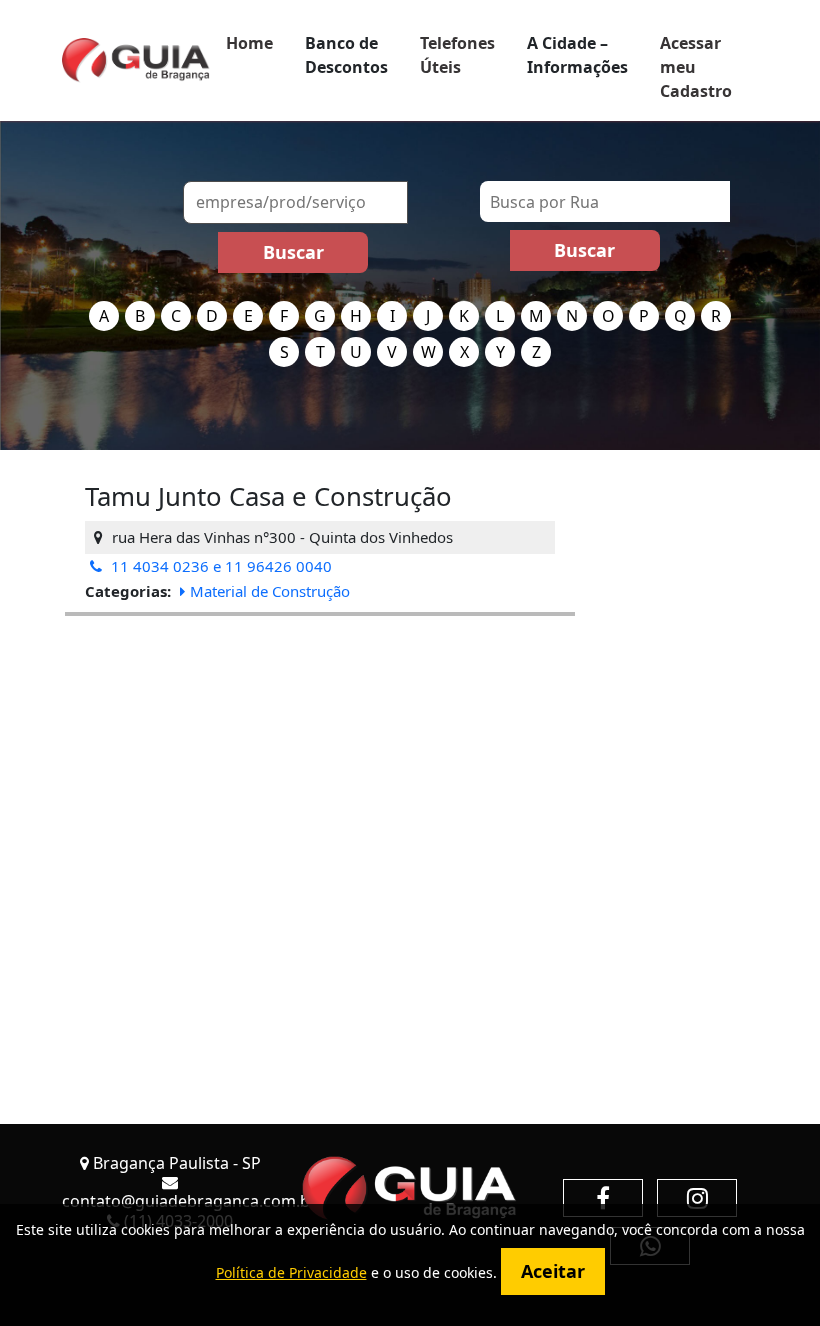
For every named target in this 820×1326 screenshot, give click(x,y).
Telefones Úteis (457, 55)
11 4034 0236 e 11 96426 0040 (219, 566)
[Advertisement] (320, 756)
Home (249, 43)
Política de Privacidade (291, 1272)
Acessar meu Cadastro (696, 67)
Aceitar (553, 1271)
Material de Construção (270, 591)
